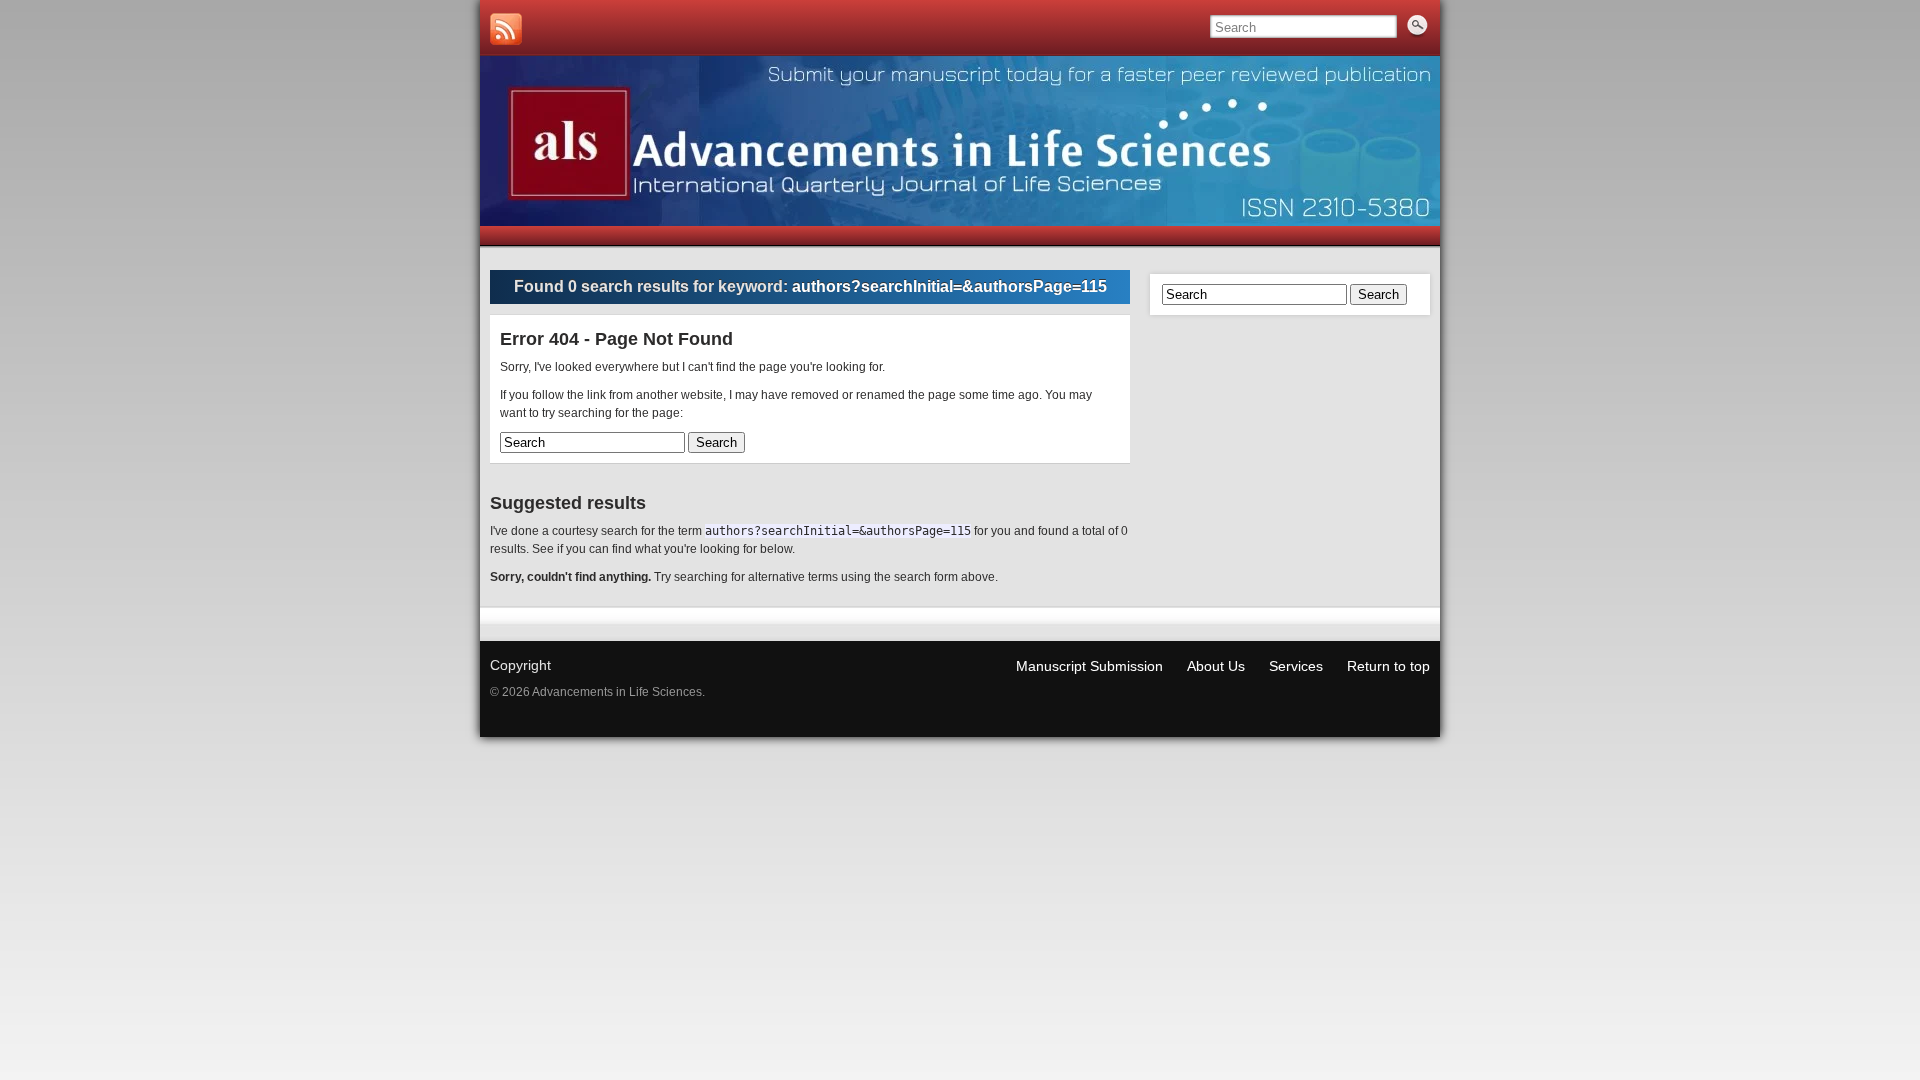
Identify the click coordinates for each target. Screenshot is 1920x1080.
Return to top (1388, 666)
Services (1296, 666)
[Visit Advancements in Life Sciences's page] (506, 29)
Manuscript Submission (1089, 666)
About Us (1216, 666)
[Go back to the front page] (960, 141)
